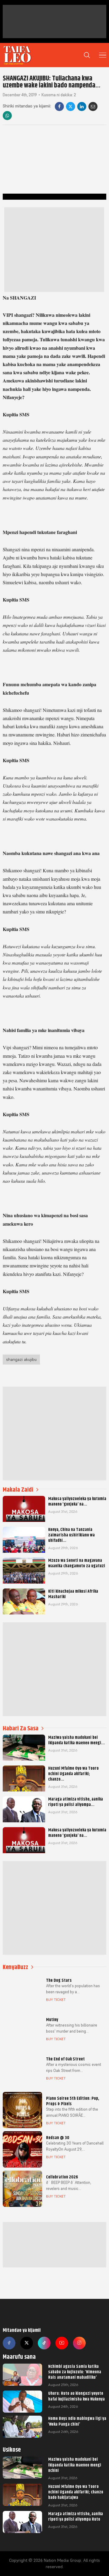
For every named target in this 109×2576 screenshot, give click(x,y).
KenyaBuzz (15, 1967)
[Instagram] (79, 2343)
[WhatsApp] (7, 116)
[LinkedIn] (82, 107)
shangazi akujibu (21, 1359)
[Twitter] (27, 2343)
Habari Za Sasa (21, 1728)
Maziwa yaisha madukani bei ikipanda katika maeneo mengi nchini (75, 2465)
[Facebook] (59, 107)
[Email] (93, 107)
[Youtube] (62, 2343)
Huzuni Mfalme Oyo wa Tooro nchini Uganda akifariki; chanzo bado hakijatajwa (76, 2492)
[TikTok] (44, 2343)
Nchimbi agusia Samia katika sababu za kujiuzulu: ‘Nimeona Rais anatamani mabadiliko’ (75, 2372)
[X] (71, 107)
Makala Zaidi (18, 1490)
